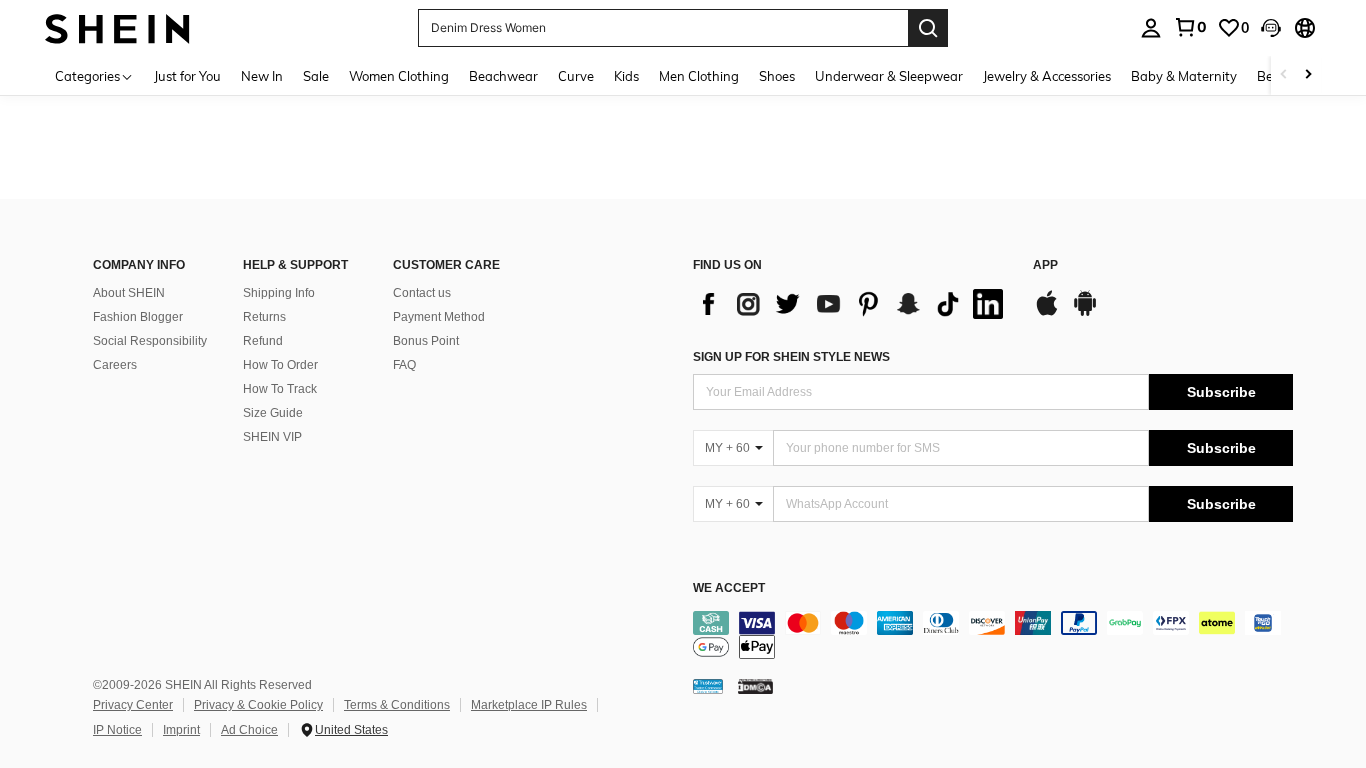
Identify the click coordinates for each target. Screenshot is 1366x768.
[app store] (1047, 313)
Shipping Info (279, 293)
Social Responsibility (150, 341)
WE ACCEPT (729, 588)
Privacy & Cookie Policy (258, 705)
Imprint (181, 730)
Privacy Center (133, 705)
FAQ (404, 365)
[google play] (1085, 313)
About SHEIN (129, 293)
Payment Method (439, 317)
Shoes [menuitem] (777, 76)
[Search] (928, 28)
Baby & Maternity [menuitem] (1184, 76)
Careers (115, 365)
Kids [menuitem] (626, 76)
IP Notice (117, 730)
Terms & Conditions (397, 705)
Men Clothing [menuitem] (699, 76)
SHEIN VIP (272, 437)
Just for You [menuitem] (187, 76)
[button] (1271, 28)
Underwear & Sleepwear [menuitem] (889, 76)
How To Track (280, 389)
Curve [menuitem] (576, 76)
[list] (853, 304)
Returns (264, 317)
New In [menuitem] (262, 76)
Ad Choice (249, 730)
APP (1045, 265)
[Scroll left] (1284, 75)
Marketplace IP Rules (529, 705)
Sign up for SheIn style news (791, 357)
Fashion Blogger (138, 317)
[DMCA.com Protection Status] (755, 686)
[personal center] (1151, 28)
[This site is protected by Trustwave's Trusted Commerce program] (708, 686)
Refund (263, 341)
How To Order (280, 365)
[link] (1190, 27)
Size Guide (273, 413)
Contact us (422, 293)
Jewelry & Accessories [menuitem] (1047, 76)
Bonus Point (426, 341)
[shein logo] (117, 27)
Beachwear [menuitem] (503, 76)
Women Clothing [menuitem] (399, 76)
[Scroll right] (1308, 75)
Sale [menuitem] (316, 76)
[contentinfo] (993, 635)
